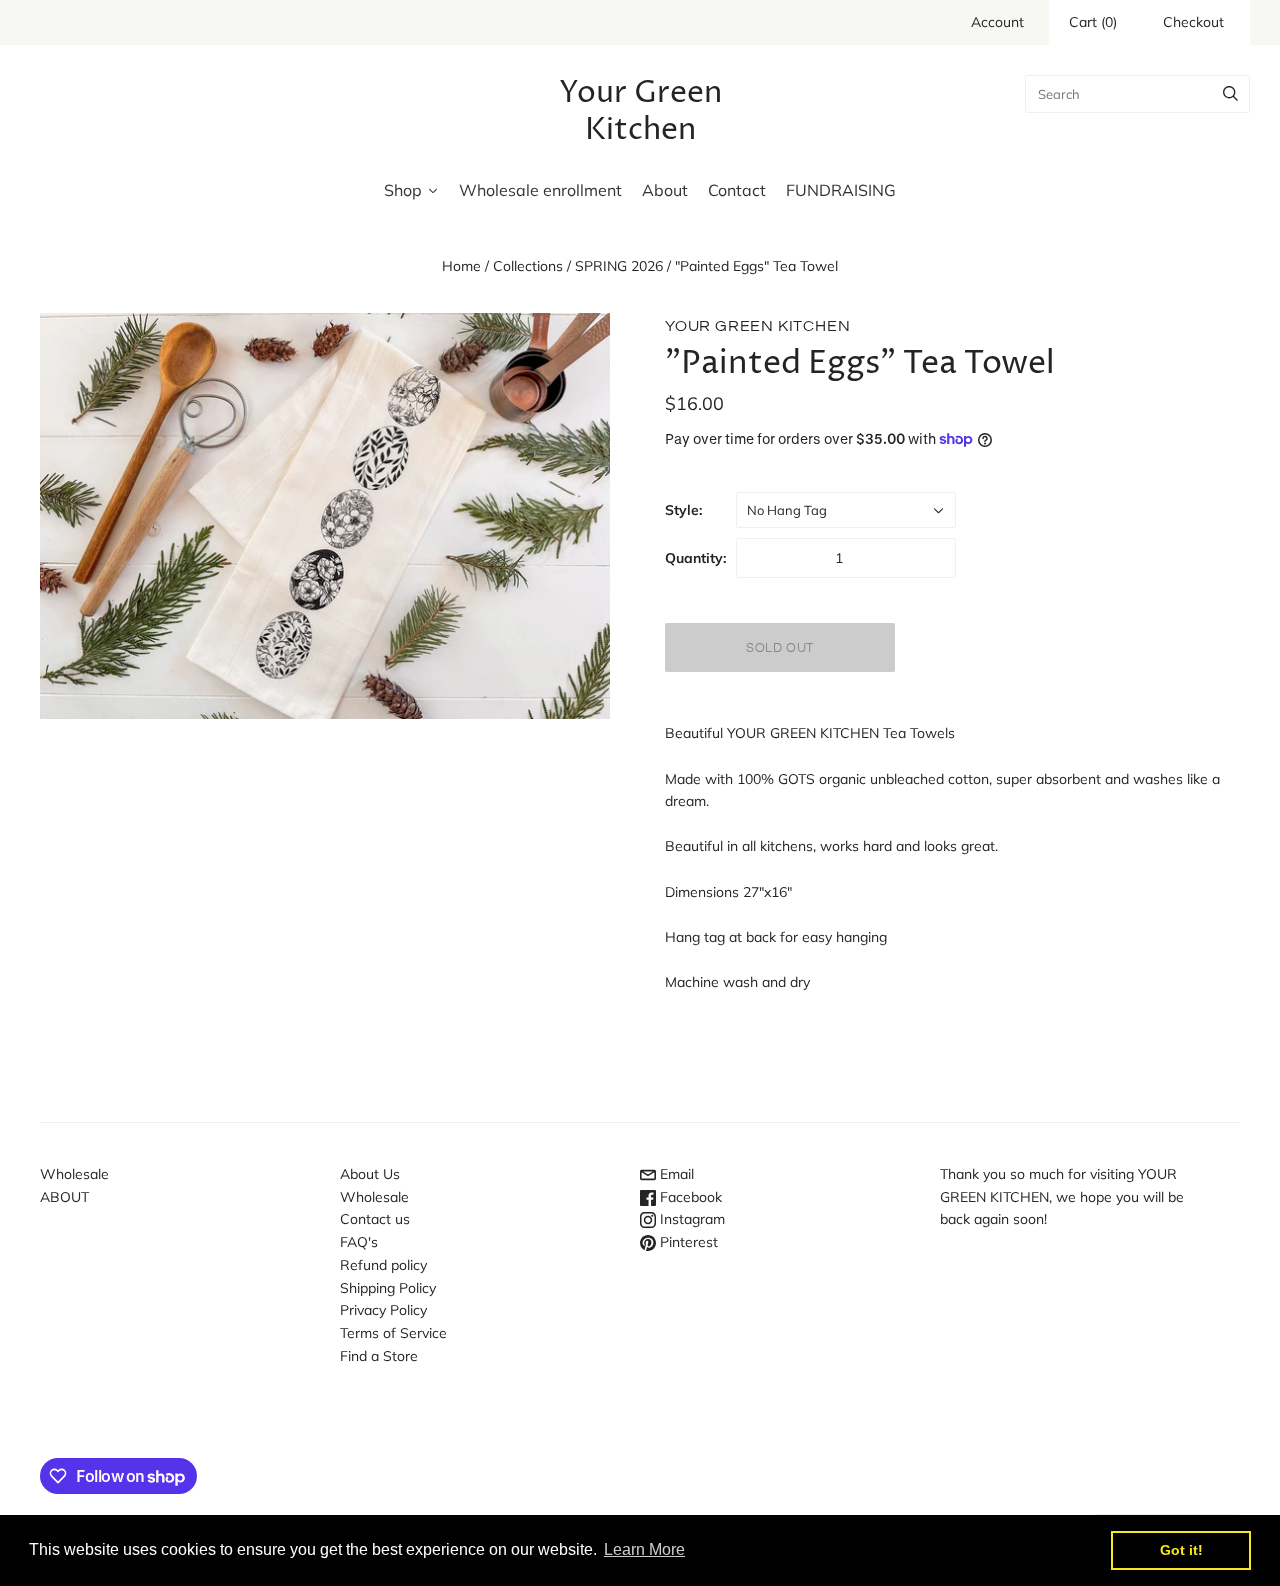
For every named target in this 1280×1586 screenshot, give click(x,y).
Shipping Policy (388, 1288)
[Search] (1230, 94)
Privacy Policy (383, 1310)
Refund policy (383, 1265)
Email (675, 1174)
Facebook (689, 1197)
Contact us (375, 1219)
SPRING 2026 (619, 266)
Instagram (690, 1219)
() (1093, 22)
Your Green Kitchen (757, 326)
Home (461, 266)
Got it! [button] (1181, 1550)
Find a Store (379, 1356)
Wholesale (74, 1174)
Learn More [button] (644, 1549)
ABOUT (64, 1197)
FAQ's (359, 1242)
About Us (370, 1174)
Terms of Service (393, 1333)
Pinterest (687, 1242)
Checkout (1193, 22)
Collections (528, 266)
